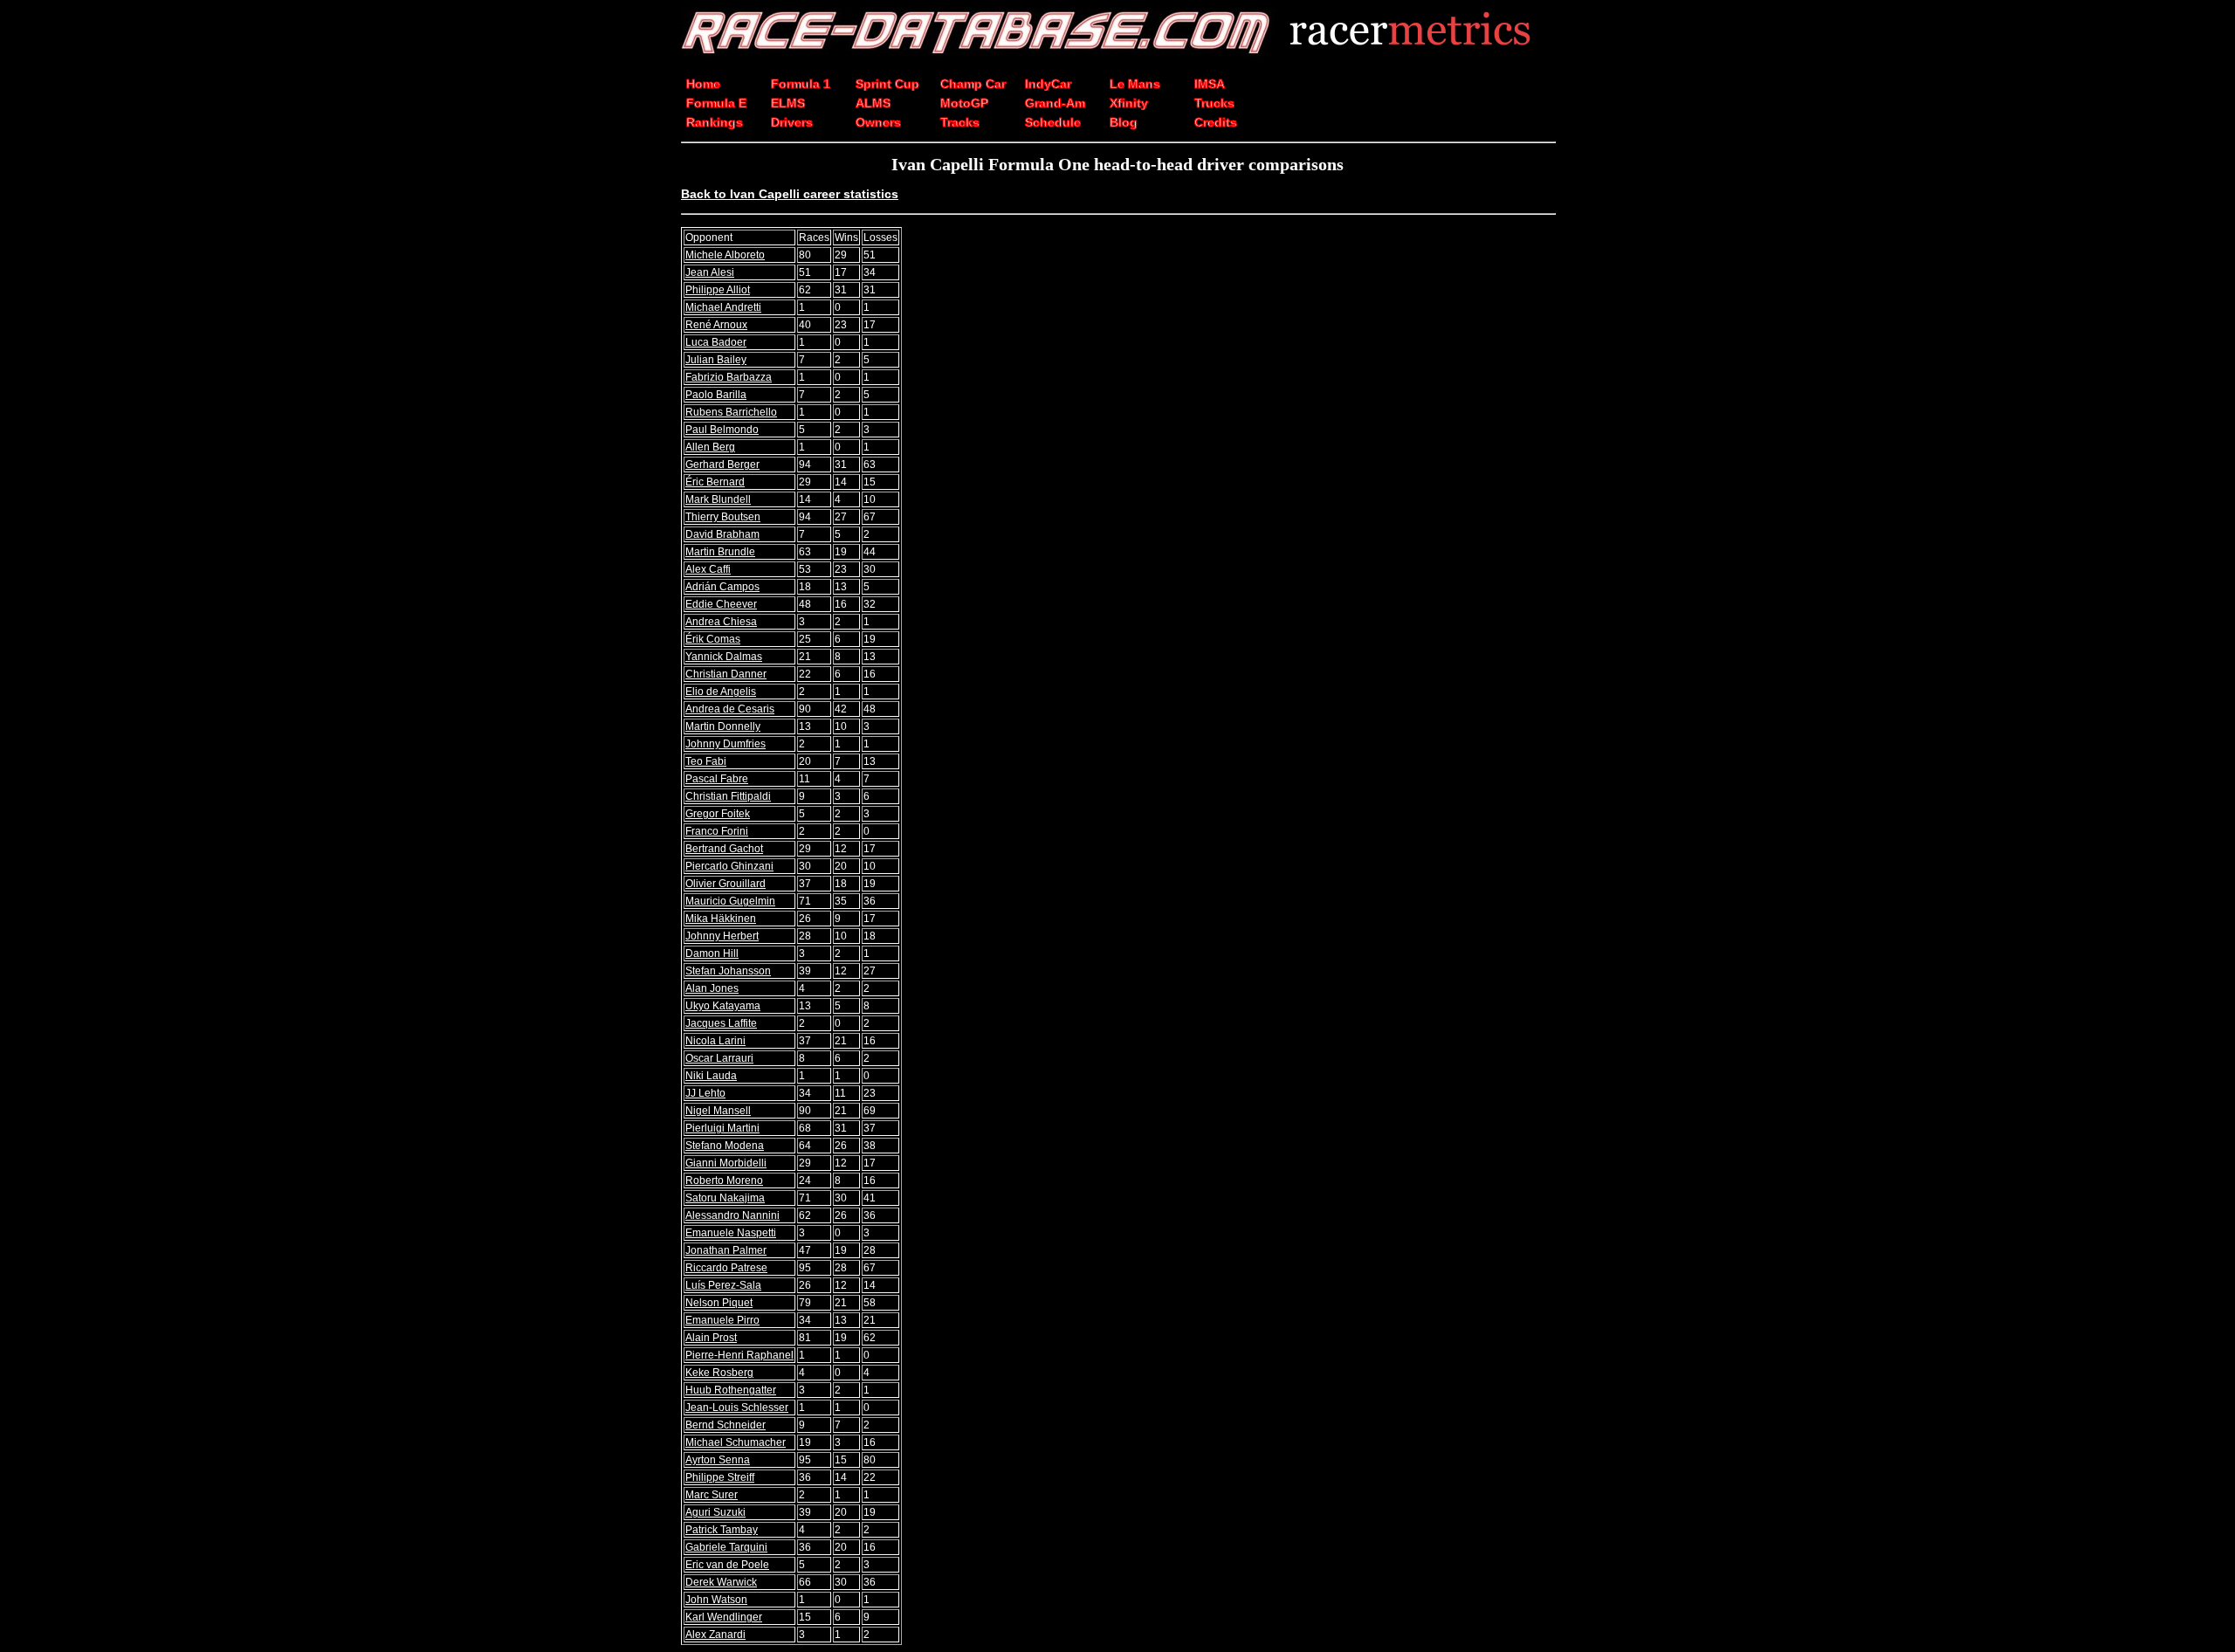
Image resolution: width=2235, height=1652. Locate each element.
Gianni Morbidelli (726, 1163)
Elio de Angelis (721, 692)
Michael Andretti (723, 307)
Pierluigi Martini (722, 1128)
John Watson (716, 1600)
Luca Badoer (716, 342)
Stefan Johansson (728, 971)
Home (703, 84)
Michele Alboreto (725, 255)
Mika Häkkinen (721, 919)
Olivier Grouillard (726, 884)
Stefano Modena (725, 1146)
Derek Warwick (721, 1582)
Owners (878, 122)
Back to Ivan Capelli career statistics (790, 194)
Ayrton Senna (718, 1460)
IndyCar (1048, 84)
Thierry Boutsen (723, 517)
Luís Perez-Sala (723, 1285)
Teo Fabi (706, 761)
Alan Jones (712, 988)
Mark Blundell (718, 499)
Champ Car (973, 84)
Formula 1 (801, 84)
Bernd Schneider (726, 1425)
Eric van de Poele (727, 1565)
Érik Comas (713, 639)
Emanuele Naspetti (731, 1233)
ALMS (873, 103)
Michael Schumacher (736, 1442)
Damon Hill (712, 953)
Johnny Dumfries (726, 744)
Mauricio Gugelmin (730, 901)
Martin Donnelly (723, 726)
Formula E (716, 103)
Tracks (960, 122)
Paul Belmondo (722, 430)
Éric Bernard (715, 482)
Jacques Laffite (721, 1023)
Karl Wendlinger (724, 1617)
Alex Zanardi (715, 1635)
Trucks (1214, 103)
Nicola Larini (715, 1041)
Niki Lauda (711, 1076)
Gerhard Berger (722, 465)
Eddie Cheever (721, 604)
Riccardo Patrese (726, 1268)
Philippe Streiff (720, 1477)
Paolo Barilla (716, 395)
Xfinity (1129, 103)
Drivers (792, 122)
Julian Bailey (716, 360)
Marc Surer (712, 1495)
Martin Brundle (720, 552)
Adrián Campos (722, 587)
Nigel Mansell (718, 1111)
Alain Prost (711, 1338)
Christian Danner (726, 674)
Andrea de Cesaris (730, 709)
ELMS (788, 103)
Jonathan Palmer (726, 1250)
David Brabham (722, 534)
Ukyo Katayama (723, 1006)
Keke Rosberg (719, 1373)
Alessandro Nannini (732, 1215)
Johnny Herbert (722, 936)
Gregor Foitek (718, 814)
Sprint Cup (887, 84)
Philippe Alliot (718, 290)
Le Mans (1135, 84)
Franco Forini (717, 831)
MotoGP (964, 103)
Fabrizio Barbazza (729, 377)
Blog (1124, 122)
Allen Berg (710, 447)
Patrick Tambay (722, 1530)
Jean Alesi (710, 272)
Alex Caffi (708, 569)
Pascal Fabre (717, 779)
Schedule (1053, 122)
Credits (1216, 122)
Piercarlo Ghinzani (729, 866)
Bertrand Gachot (724, 849)
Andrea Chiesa (721, 622)
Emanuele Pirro (722, 1320)
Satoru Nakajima (725, 1198)
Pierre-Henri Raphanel (739, 1355)
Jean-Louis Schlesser (737, 1408)
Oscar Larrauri (719, 1058)
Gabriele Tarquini (726, 1547)
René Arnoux (716, 325)
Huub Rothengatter (731, 1390)
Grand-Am (1055, 103)
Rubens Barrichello (731, 412)
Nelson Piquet (719, 1303)
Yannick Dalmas (724, 657)
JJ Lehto (705, 1093)
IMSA (1210, 84)
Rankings (715, 122)
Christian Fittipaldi (728, 796)
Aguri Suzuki (715, 1512)
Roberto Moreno (724, 1180)
